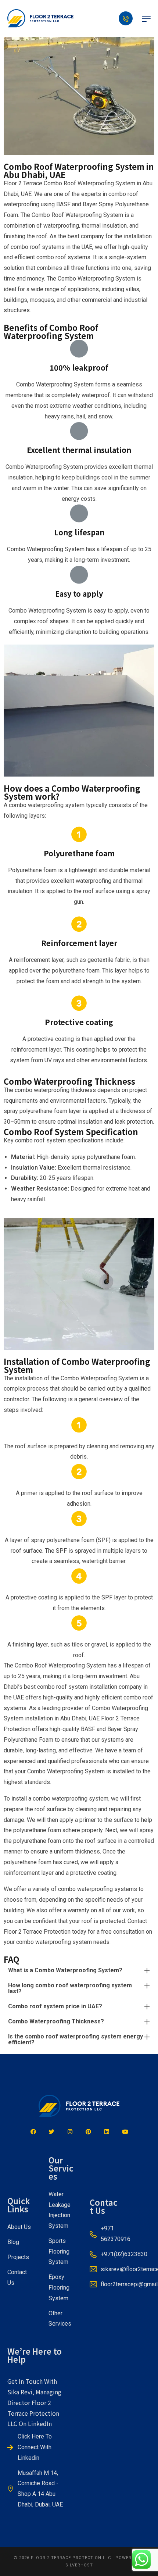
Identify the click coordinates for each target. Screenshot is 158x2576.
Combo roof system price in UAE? (55, 2006)
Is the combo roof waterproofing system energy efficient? (76, 2039)
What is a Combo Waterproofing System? (65, 1970)
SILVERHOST (79, 2565)
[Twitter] (51, 2132)
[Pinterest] (88, 2132)
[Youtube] (125, 2132)
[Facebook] (33, 2132)
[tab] (79, 1971)
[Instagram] (70, 2132)
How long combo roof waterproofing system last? (70, 1988)
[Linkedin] (107, 2132)
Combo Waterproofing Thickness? (56, 2021)
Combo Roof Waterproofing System (89, 183)
